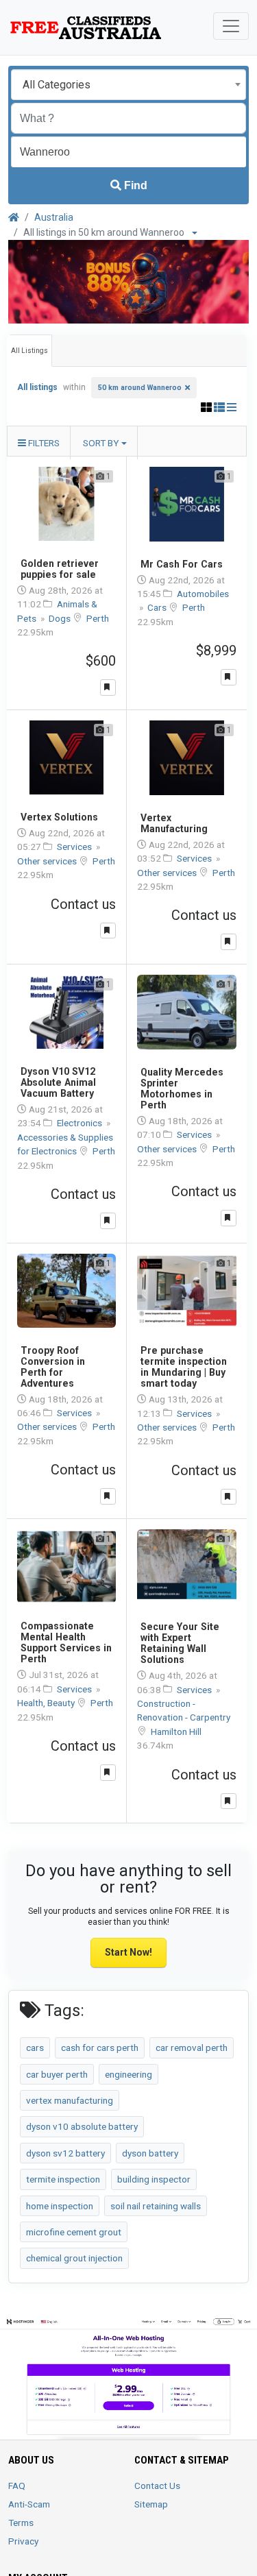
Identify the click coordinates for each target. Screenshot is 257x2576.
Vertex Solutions (59, 817)
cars (35, 2048)
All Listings (29, 351)
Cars (158, 607)
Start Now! (128, 1952)
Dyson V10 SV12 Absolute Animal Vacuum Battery (58, 1082)
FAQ (17, 2486)
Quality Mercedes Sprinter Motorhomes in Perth (182, 1089)
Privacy (23, 2541)
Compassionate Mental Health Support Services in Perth (66, 1642)
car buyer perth (57, 2074)
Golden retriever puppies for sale (60, 569)
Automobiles (203, 594)
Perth (98, 618)
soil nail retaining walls (156, 2206)
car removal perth (192, 2048)
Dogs (61, 618)
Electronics (81, 1123)
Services (75, 847)
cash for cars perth (100, 2048)
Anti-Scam (29, 2504)
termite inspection (63, 2179)
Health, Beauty (47, 1703)
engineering (128, 2074)
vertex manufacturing (70, 2100)
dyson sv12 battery (65, 2153)
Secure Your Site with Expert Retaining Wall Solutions (180, 1643)
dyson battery (150, 2153)
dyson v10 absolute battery (82, 2126)
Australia (54, 217)
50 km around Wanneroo (140, 388)
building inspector (154, 2179)
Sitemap (151, 2504)
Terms (21, 2523)
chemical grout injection (74, 2258)
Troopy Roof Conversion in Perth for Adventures (53, 1367)
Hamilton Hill (176, 1731)
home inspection (60, 2206)
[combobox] (128, 85)
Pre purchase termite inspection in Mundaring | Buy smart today (184, 1367)
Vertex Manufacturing (174, 823)
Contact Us (157, 2486)
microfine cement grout (74, 2232)
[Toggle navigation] (231, 26)
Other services (48, 861)
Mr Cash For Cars (182, 564)
